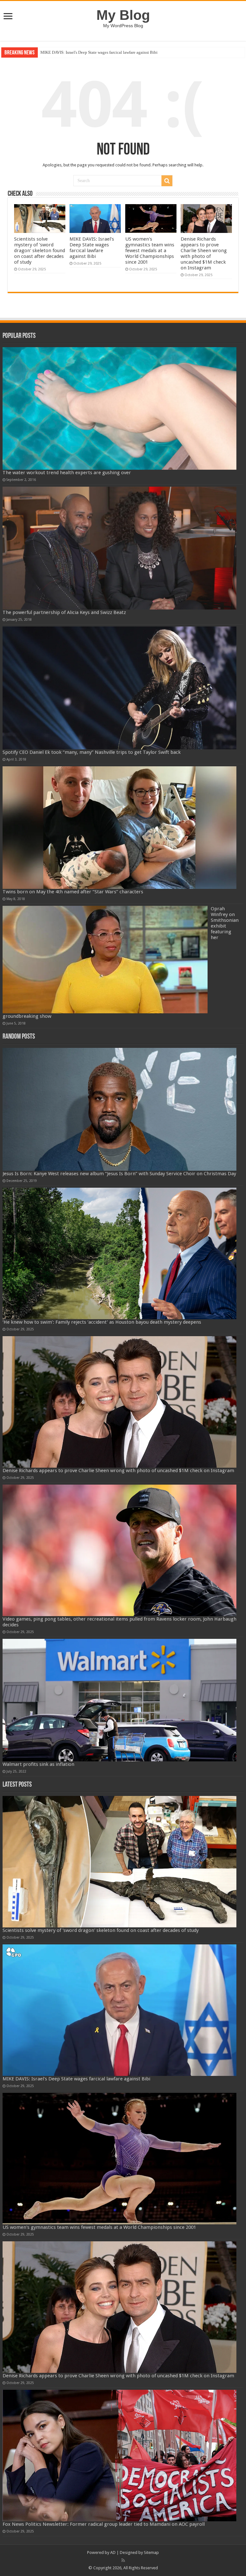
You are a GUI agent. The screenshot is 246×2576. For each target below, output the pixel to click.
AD (113, 2552)
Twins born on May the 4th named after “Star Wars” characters (73, 892)
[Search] (167, 181)
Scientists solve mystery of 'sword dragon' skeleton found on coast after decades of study (40, 251)
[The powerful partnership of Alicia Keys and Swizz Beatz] (120, 548)
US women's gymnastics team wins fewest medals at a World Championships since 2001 (116, 52)
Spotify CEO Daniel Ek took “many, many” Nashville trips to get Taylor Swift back (92, 752)
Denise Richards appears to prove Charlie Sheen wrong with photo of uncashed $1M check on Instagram (204, 253)
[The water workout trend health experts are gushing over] (120, 409)
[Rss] (123, 2560)
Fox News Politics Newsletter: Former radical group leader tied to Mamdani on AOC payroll (104, 2524)
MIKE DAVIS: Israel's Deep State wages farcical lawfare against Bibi (92, 248)
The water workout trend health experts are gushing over (67, 473)
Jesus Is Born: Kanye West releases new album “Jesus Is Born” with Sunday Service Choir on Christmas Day (119, 1174)
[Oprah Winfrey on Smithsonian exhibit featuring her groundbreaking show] (105, 960)
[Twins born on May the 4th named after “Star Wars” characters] (120, 828)
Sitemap (151, 2552)
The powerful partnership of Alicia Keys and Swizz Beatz (64, 612)
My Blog (123, 15)
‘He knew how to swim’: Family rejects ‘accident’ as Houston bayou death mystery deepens (102, 1322)
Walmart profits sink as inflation (38, 1764)
